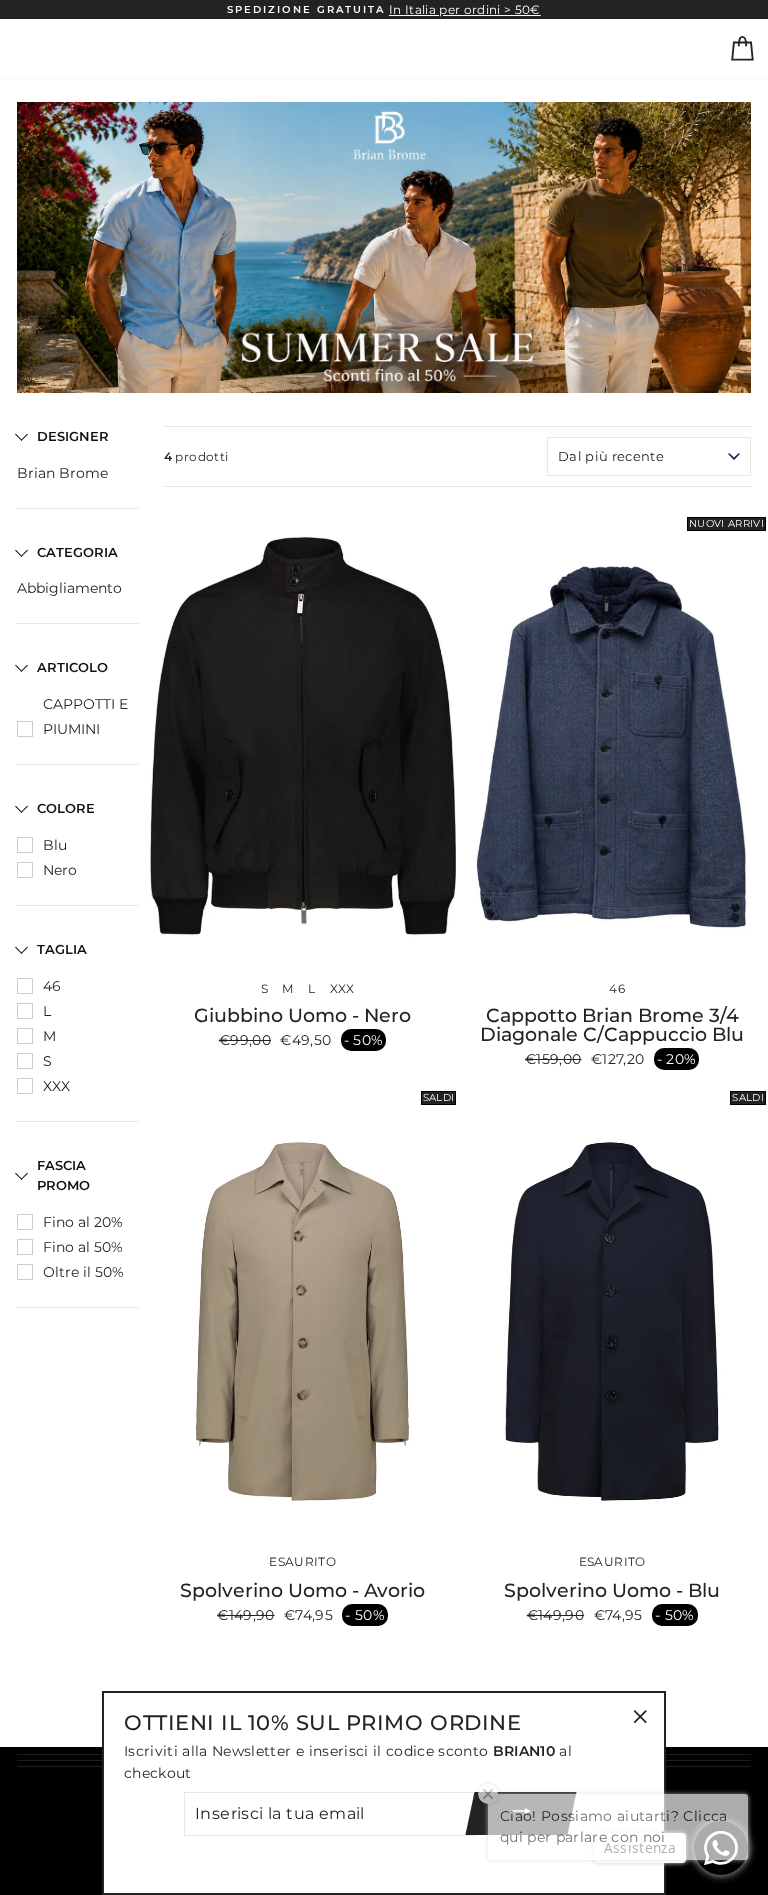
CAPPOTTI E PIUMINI (85, 716)
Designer (73, 436)
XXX (56, 1086)
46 (52, 986)
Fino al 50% (83, 1247)
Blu (55, 845)
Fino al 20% (83, 1222)
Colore (66, 808)
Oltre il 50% (83, 1272)
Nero (60, 870)
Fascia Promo (63, 1175)
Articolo (72, 667)
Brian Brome (62, 473)
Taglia (62, 949)
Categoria (77, 552)
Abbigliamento (69, 588)
